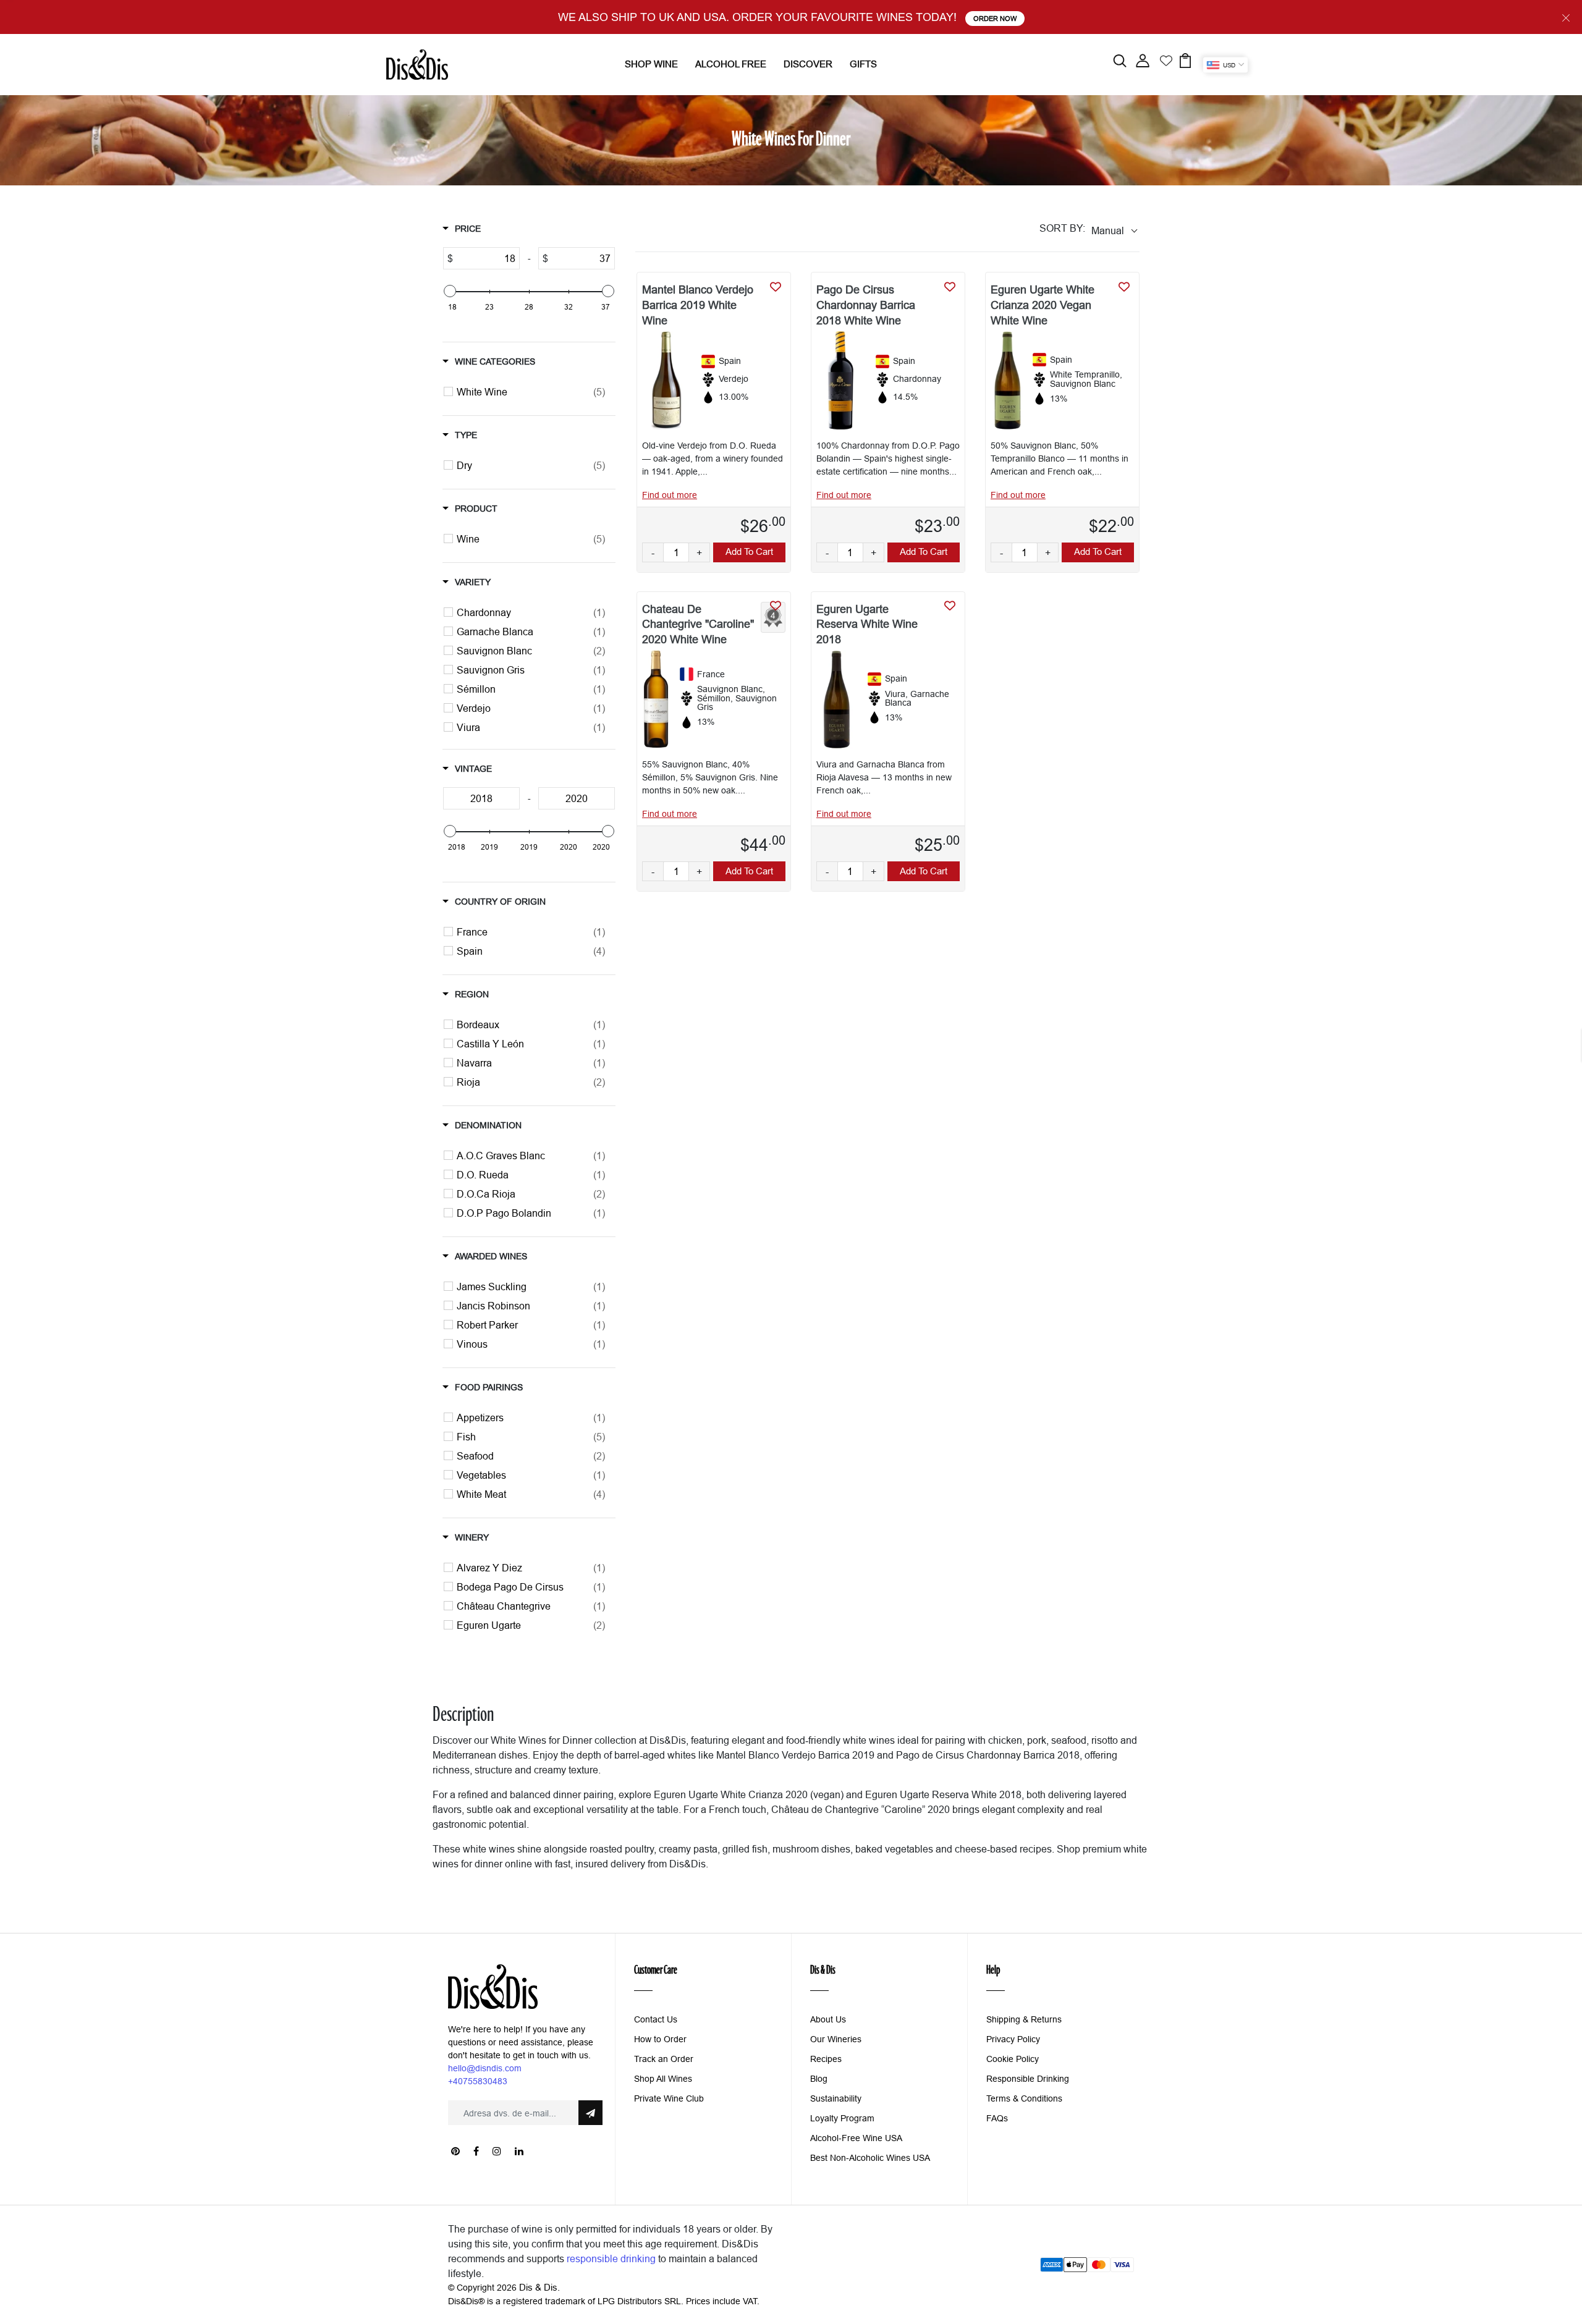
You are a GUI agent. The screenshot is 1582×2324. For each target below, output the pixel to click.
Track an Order (664, 2059)
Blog (819, 2079)
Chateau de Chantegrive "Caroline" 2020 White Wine (698, 624)
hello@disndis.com (485, 2068)
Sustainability (836, 2098)
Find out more (670, 495)
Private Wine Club (669, 2098)
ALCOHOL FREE (731, 64)
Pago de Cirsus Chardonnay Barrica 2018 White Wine (866, 305)
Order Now (995, 19)
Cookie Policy (1013, 2059)
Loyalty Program (842, 2118)
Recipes (826, 2059)
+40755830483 (478, 2081)
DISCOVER (808, 64)
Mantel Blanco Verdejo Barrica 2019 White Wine (698, 305)
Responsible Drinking (1028, 2079)
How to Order (660, 2039)
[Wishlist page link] (1166, 59)
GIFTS (863, 64)
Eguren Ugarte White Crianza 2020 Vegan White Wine (1043, 305)
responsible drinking (611, 2259)
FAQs (997, 2118)
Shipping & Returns (1024, 2019)
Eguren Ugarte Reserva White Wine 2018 (867, 624)
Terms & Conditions (1024, 2098)
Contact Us (656, 2019)
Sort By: (1062, 228)
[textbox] (486, 258)
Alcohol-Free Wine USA (856, 2138)
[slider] (450, 291)
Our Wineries (836, 2039)
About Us (828, 2019)
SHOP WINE (651, 64)
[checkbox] (531, 392)
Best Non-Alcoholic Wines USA (870, 2158)
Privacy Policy (1013, 2039)
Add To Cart (749, 551)
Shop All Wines (663, 2079)
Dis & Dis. (539, 2287)
